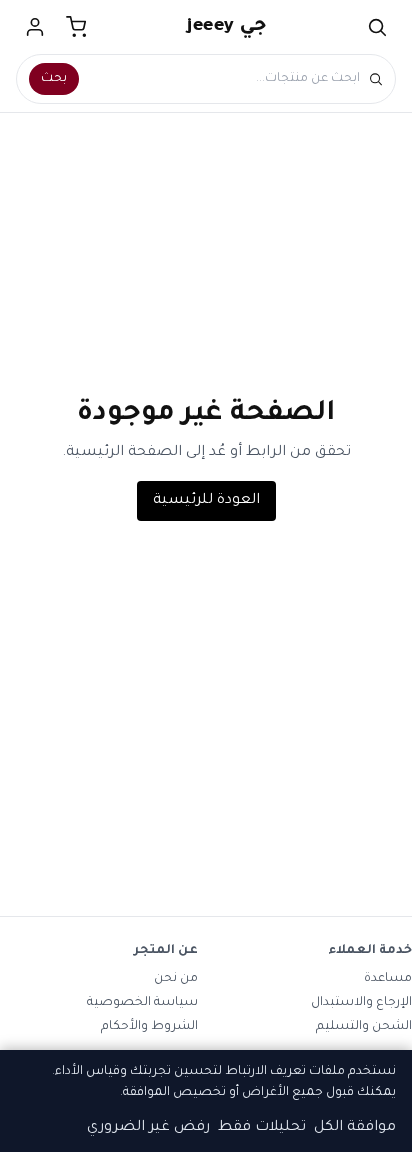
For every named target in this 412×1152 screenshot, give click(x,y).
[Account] (35, 27)
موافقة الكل (355, 1128)
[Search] (377, 27)
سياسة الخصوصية (142, 1003)
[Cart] (77, 27)
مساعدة (388, 979)
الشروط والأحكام (149, 1027)
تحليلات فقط (262, 1128)
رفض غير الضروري (148, 1128)
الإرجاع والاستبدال (361, 1003)
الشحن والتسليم (364, 1027)
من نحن (176, 979)
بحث (54, 79)
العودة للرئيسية (206, 501)
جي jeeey (227, 27)
